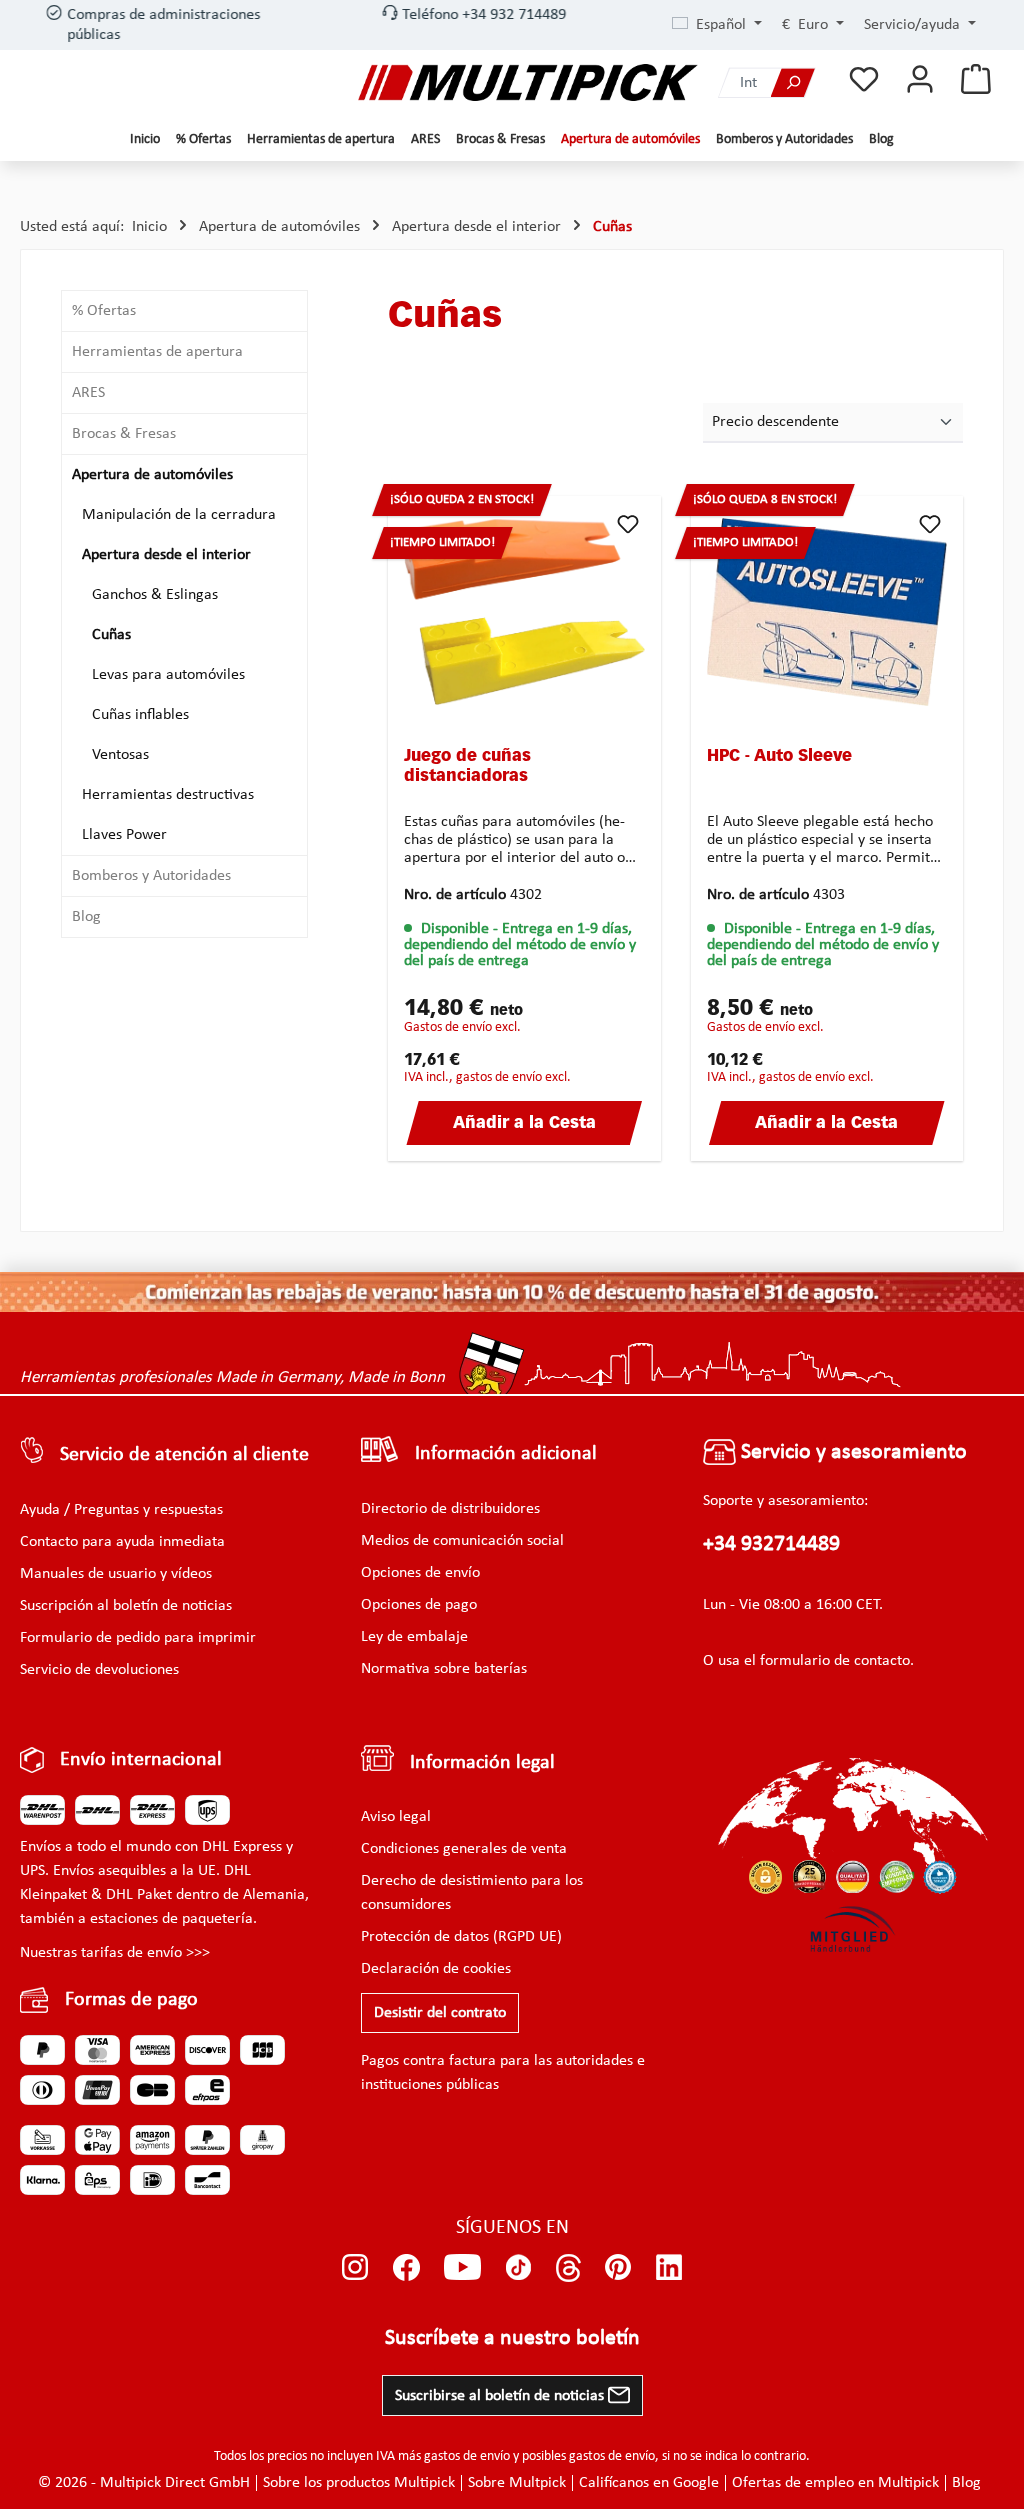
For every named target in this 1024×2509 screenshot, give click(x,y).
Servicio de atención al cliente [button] (184, 1455)
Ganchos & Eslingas (155, 595)
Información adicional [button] (506, 1454)
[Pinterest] (618, 2268)
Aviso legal (396, 1817)
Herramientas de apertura (157, 352)
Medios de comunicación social (462, 1541)
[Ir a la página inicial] (528, 82)
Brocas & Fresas (124, 434)
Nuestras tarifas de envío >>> (115, 1953)
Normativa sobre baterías (444, 1669)
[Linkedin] (669, 2268)
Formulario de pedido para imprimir (138, 1638)
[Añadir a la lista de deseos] (628, 524)
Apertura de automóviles (152, 475)
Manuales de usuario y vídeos (116, 1574)
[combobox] (745, 82)
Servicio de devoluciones (99, 1670)
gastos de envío (467, 2456)
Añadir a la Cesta (524, 1124)
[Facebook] (406, 2268)
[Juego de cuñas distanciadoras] (524, 612)
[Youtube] (462, 2268)
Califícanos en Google (649, 2483)
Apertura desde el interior (166, 555)
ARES (88, 393)
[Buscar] (793, 82)
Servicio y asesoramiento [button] (851, 1452)
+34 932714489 (771, 1544)
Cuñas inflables (140, 715)
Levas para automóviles (168, 675)
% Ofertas (104, 311)
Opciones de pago (419, 1605)
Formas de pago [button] (131, 2000)
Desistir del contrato (440, 2013)
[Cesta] (976, 80)
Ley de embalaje (414, 1637)
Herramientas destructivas (168, 795)
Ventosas (120, 755)
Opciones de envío (420, 1573)
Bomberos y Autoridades (151, 876)
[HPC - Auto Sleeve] (827, 612)
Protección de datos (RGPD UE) (461, 1937)
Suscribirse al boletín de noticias (501, 2396)
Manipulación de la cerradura (179, 515)
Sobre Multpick (517, 2483)
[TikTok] (518, 2268)
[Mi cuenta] (920, 80)
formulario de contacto (835, 1661)
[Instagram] (355, 2268)
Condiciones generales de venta (464, 1849)
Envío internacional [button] (141, 1760)
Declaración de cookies (436, 1969)
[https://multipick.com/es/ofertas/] (512, 1291)
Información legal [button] (482, 1763)
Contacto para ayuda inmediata (122, 1542)
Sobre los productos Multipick (359, 2483)
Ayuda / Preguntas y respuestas (121, 1510)
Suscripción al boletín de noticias (126, 1606)
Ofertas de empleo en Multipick (835, 2483)
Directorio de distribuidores (450, 1509)
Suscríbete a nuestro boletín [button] (512, 2338)
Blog (86, 917)
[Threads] (568, 2268)
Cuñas (111, 635)
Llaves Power (124, 835)
